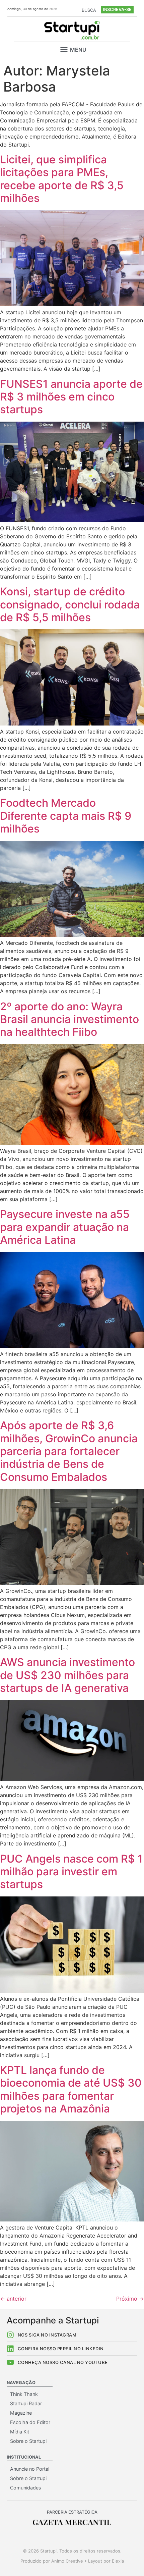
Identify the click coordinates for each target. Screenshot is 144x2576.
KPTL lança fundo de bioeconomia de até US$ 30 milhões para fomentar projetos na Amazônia (71, 2089)
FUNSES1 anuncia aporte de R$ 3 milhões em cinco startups (71, 397)
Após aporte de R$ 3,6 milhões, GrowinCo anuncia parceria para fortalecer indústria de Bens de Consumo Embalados (69, 1451)
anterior (13, 2299)
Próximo (130, 2299)
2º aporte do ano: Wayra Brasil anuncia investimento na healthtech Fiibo (69, 1019)
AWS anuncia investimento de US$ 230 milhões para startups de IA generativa (67, 1675)
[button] (64, 50)
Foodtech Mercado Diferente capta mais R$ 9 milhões (66, 816)
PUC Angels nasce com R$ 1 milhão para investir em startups (71, 1872)
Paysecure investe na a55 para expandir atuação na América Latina (65, 1227)
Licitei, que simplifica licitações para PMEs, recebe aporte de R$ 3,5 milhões (62, 179)
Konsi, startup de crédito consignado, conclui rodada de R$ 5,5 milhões (70, 604)
